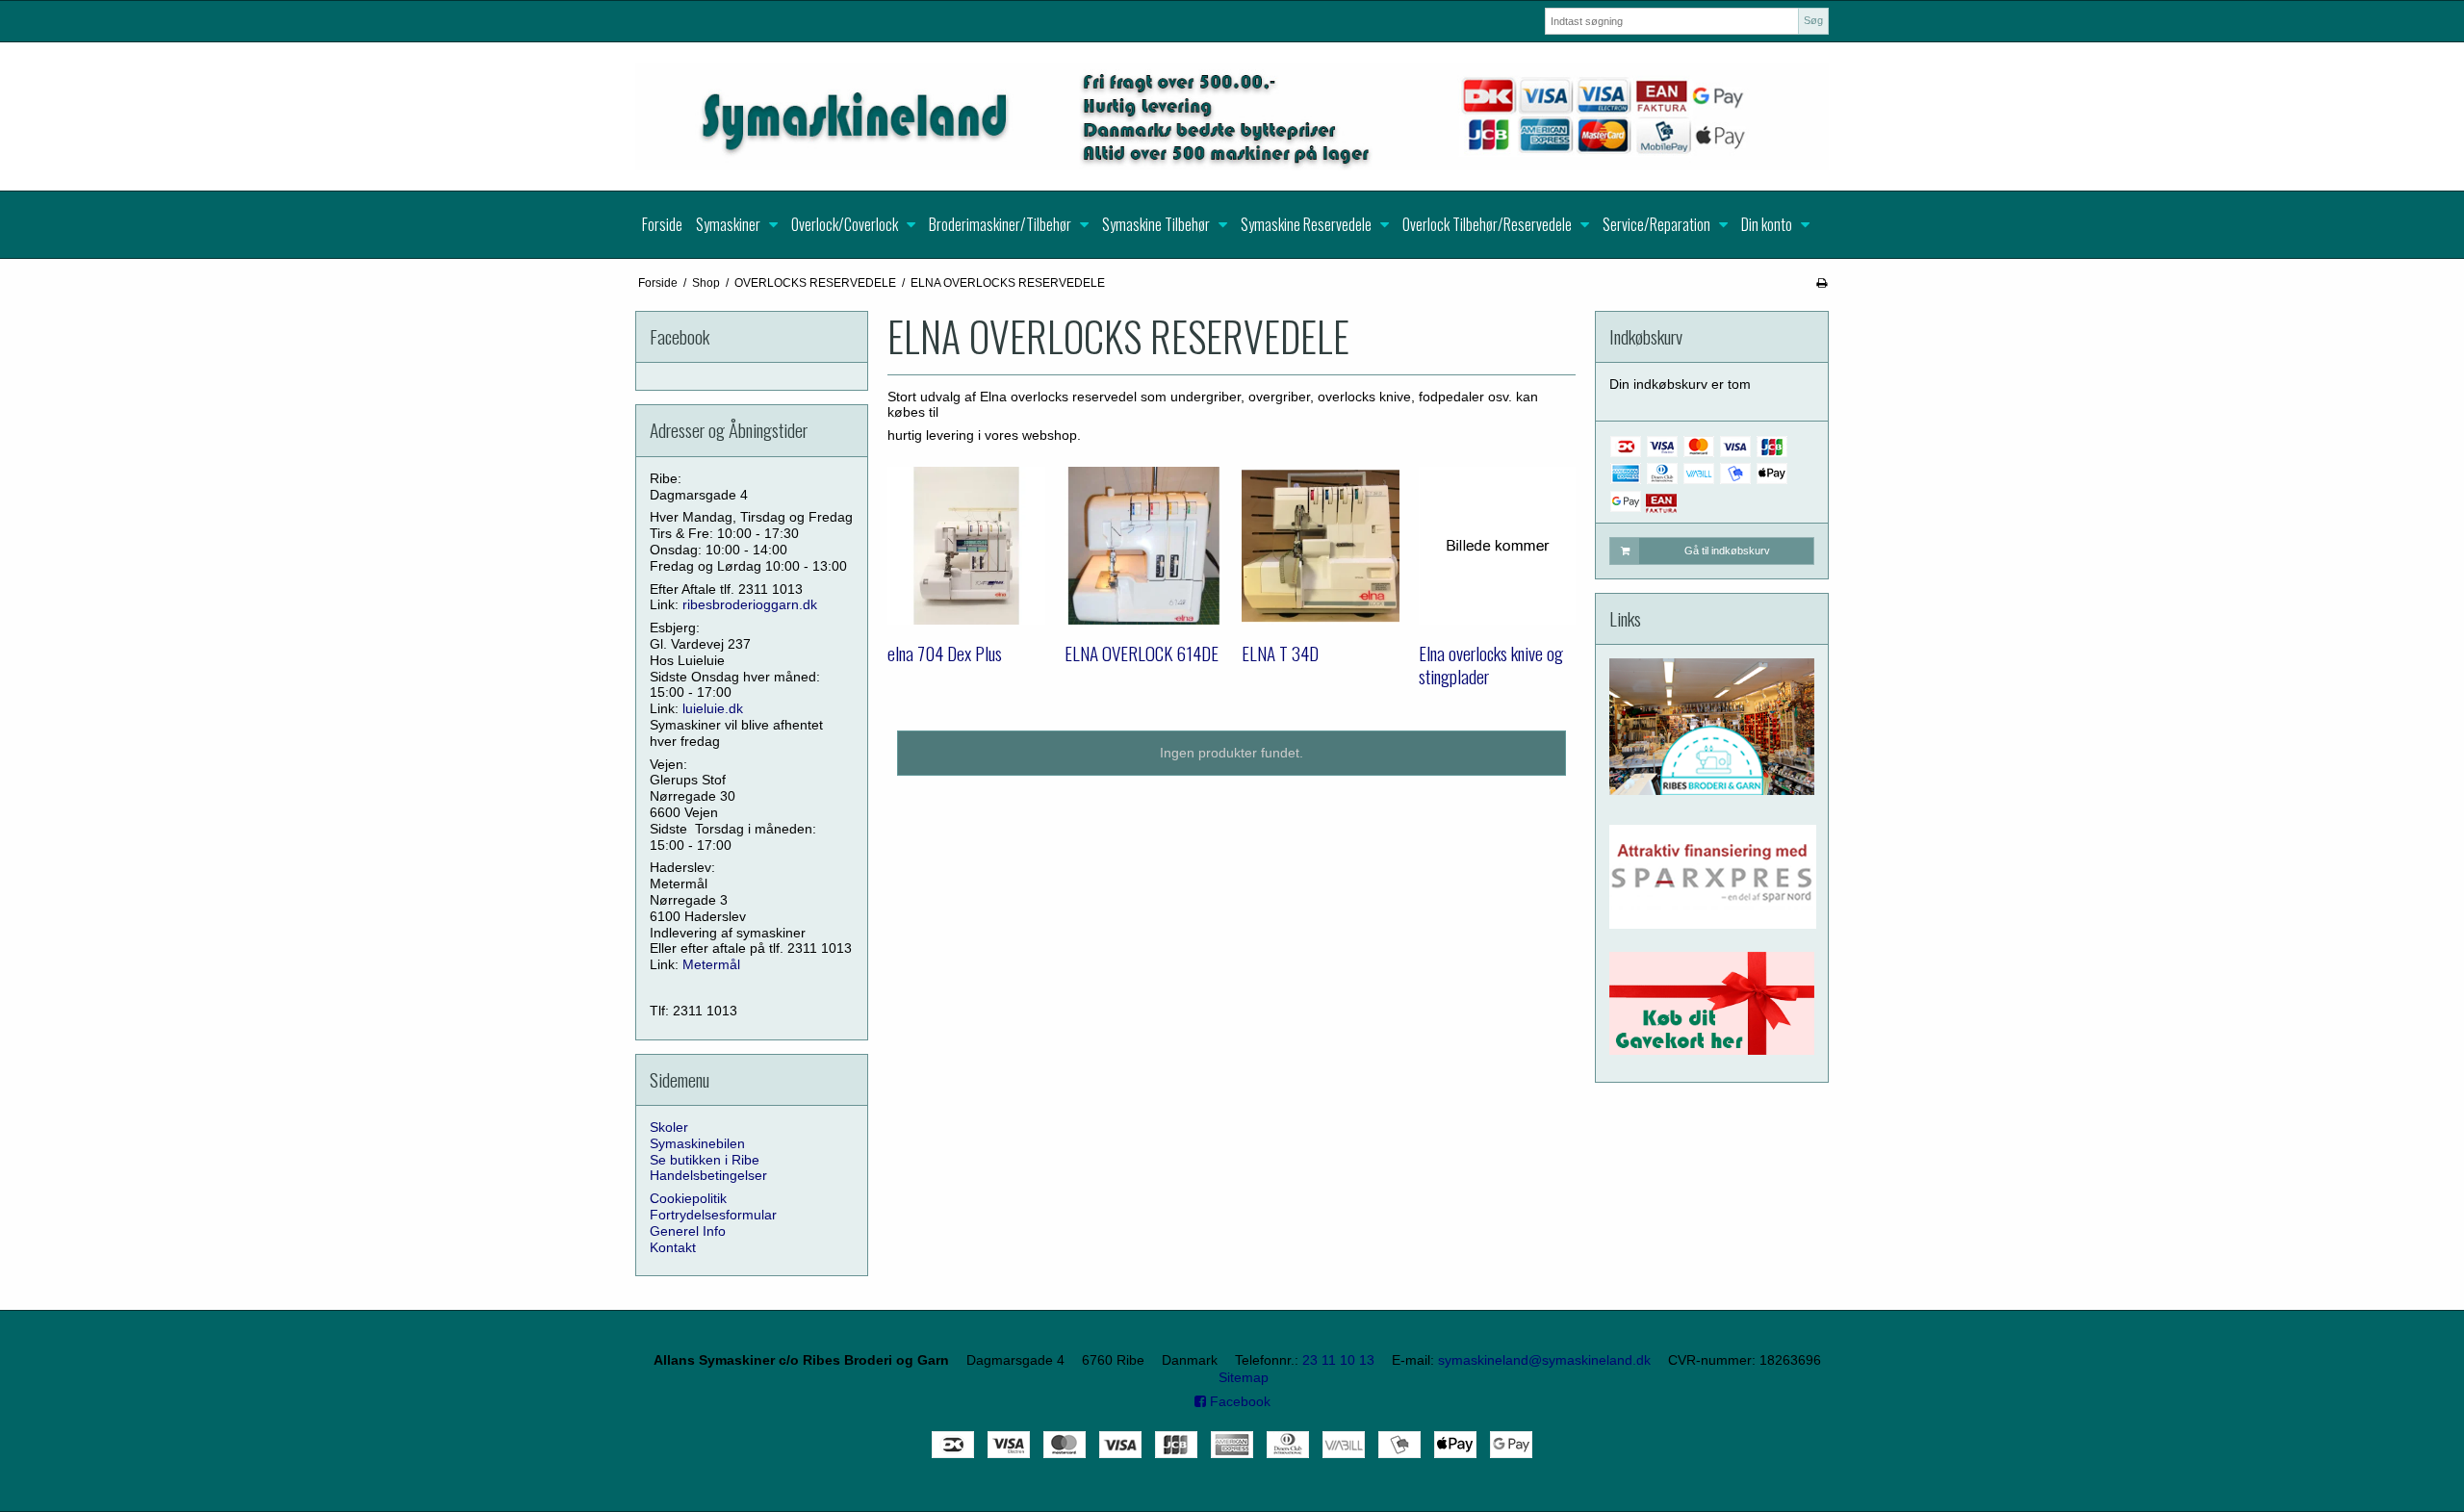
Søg (1813, 20)
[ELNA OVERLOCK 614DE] (1143, 546)
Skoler (669, 1127)
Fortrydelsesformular (713, 1215)
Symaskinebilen (697, 1143)
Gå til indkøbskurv (1727, 551)
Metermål (711, 964)
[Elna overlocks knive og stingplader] (1498, 546)
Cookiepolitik (688, 1198)
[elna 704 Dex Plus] (966, 546)
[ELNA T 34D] (1321, 546)
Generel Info (688, 1231)
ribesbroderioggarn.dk (750, 604)
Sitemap (1244, 1377)
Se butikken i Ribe (705, 1160)
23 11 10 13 (1338, 1360)
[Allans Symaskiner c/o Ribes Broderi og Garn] (1232, 116)
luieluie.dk (713, 708)
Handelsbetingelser (708, 1175)
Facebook (1238, 1401)
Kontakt (673, 1247)
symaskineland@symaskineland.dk (1544, 1360)
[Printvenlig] (1822, 283)
